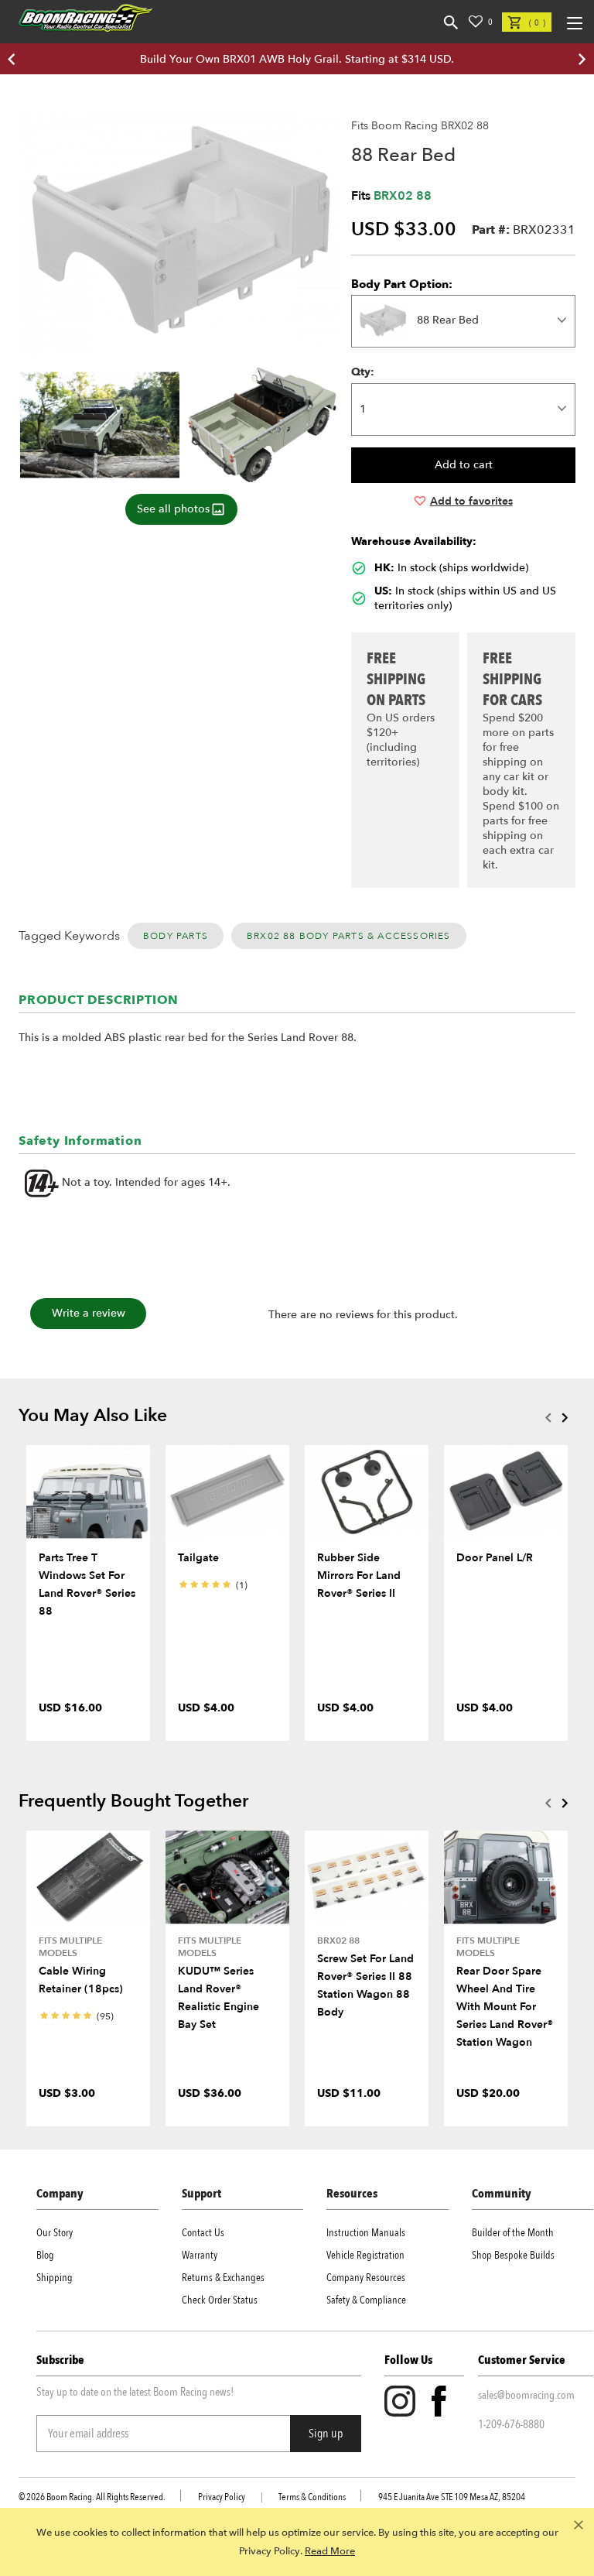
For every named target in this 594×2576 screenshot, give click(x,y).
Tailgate (198, 1558)
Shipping (55, 2278)
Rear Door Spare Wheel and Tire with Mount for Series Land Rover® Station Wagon (505, 2007)
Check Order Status (220, 2300)
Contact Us (203, 2233)
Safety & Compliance (366, 2300)
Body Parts (176, 936)
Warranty (200, 2255)
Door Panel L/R (495, 1558)
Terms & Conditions (312, 2497)
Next (565, 1417)
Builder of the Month (513, 2233)
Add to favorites (471, 501)
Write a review (89, 1313)
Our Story (55, 2233)
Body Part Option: (402, 284)
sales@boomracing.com (526, 2395)
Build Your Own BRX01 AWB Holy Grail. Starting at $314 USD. (297, 59)
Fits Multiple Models (70, 1947)
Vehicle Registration (365, 2255)
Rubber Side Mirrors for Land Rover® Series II (359, 1576)
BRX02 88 (403, 196)
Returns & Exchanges (223, 2278)
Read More (330, 2551)
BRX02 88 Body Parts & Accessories (349, 936)
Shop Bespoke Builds (513, 2255)
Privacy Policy (222, 2497)
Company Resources (366, 2278)
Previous (548, 1417)
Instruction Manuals (366, 2233)
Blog (45, 2255)
